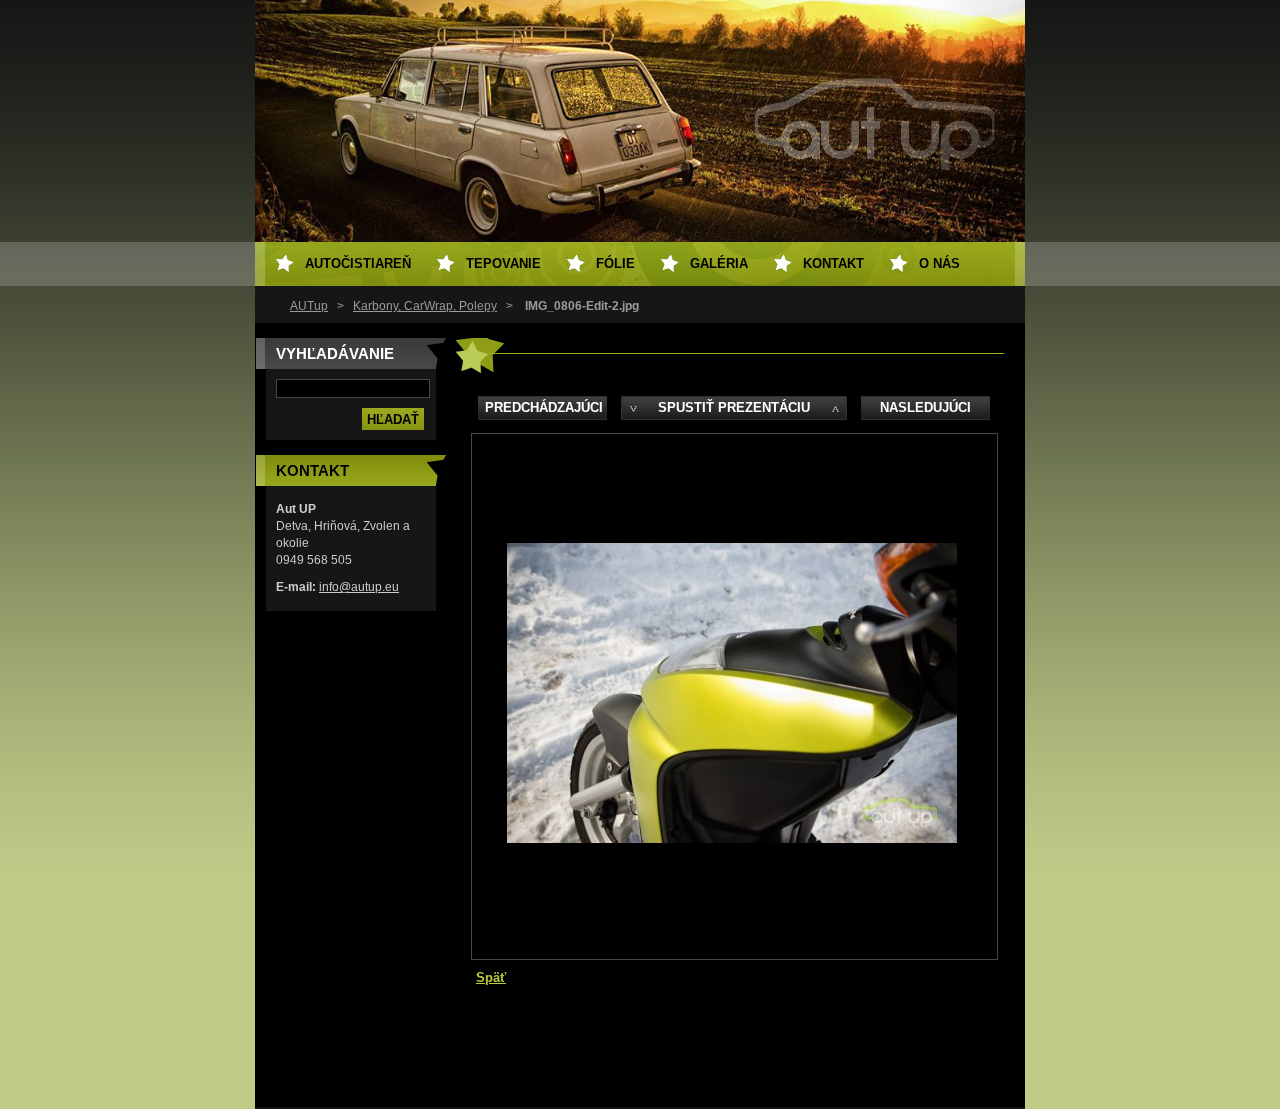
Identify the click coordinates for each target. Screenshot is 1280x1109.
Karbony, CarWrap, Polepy (425, 306)
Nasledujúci (925, 407)
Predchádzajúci (544, 407)
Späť (491, 977)
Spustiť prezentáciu (734, 407)
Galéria (719, 263)
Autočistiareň (358, 263)
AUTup (309, 306)
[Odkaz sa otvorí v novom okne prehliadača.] (732, 838)
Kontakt (833, 263)
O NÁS (939, 263)
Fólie (615, 263)
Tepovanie (503, 263)
